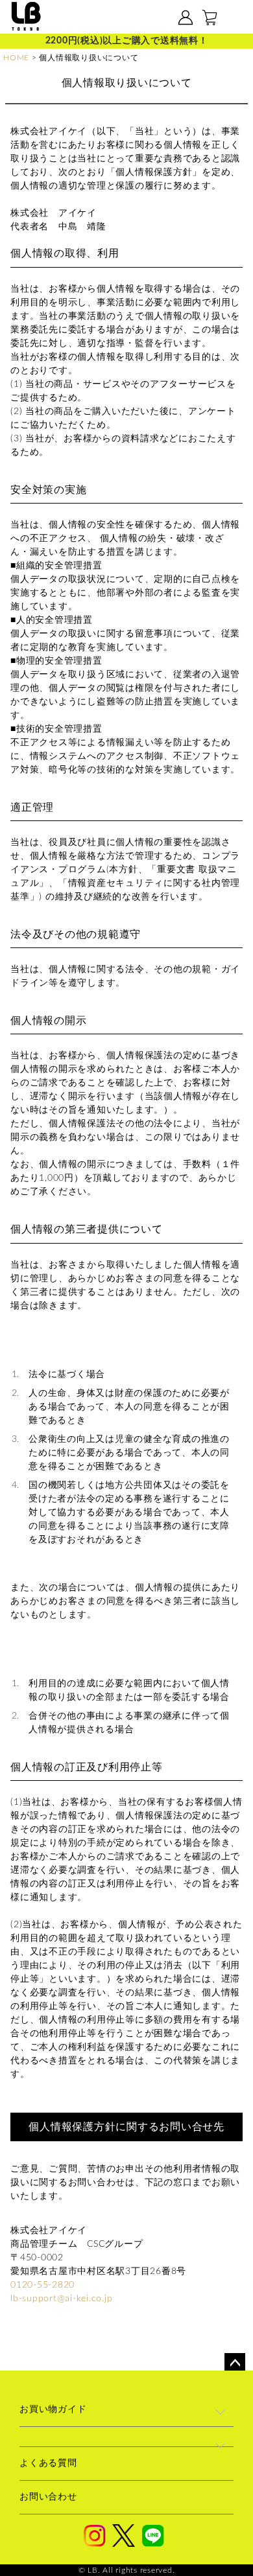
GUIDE (148, 18)
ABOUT (106, 18)
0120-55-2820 (42, 2285)
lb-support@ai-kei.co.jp (61, 2299)
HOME (16, 58)
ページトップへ (235, 2363)
